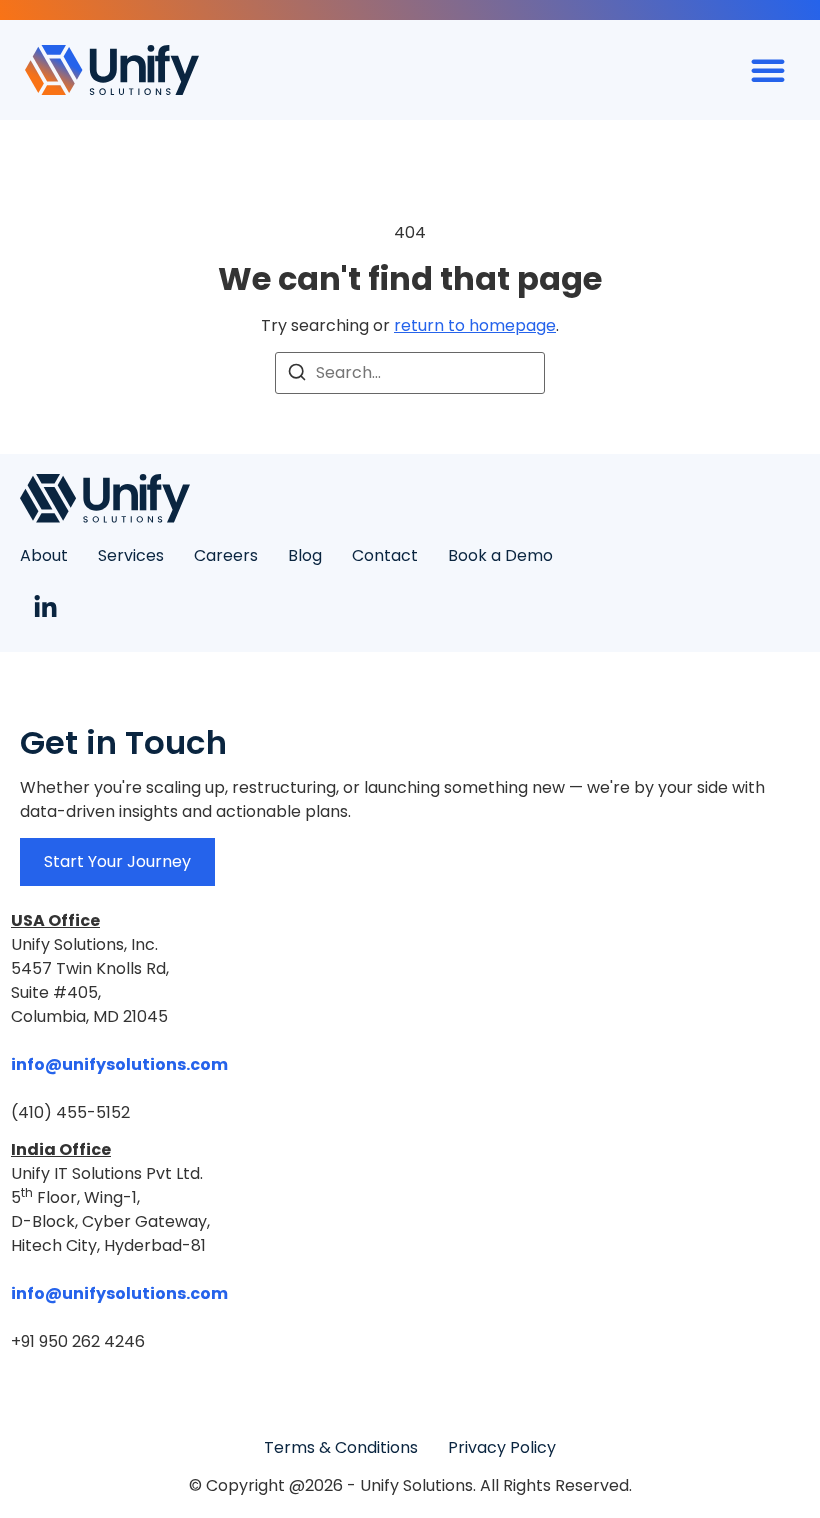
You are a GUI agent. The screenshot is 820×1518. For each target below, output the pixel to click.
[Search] (297, 375)
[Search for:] (410, 373)
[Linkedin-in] (45, 607)
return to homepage (475, 325)
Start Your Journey (117, 861)
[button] (768, 70)
